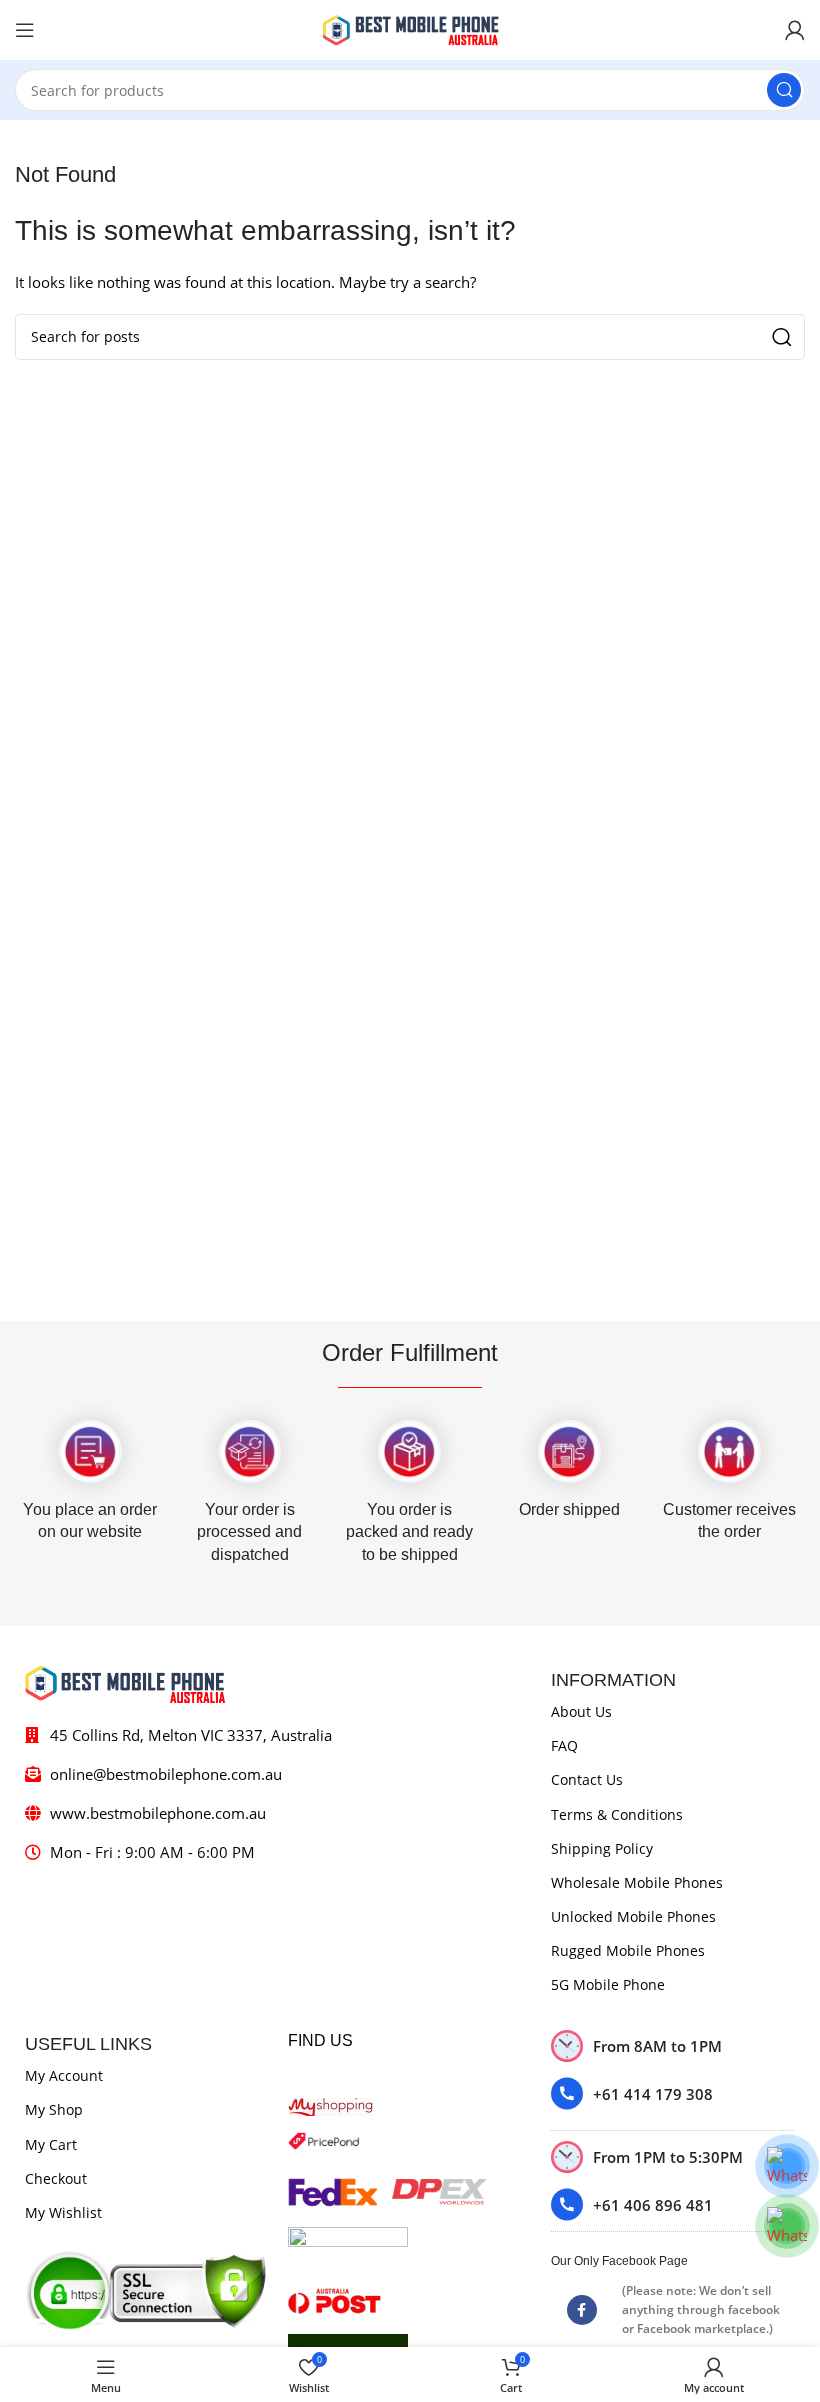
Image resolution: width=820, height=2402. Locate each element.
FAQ (564, 1745)
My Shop (54, 2109)
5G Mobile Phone (608, 1984)
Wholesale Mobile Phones (637, 1882)
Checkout (56, 2178)
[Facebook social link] (582, 2310)
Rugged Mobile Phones (628, 1950)
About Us (581, 1711)
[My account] (795, 30)
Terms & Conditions (617, 1814)
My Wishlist (63, 2212)
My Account (64, 2075)
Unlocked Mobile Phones (633, 1916)
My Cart (51, 2144)
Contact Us (587, 1779)
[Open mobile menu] (25, 30)
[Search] (784, 90)
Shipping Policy (602, 1848)
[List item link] (672, 2093)
